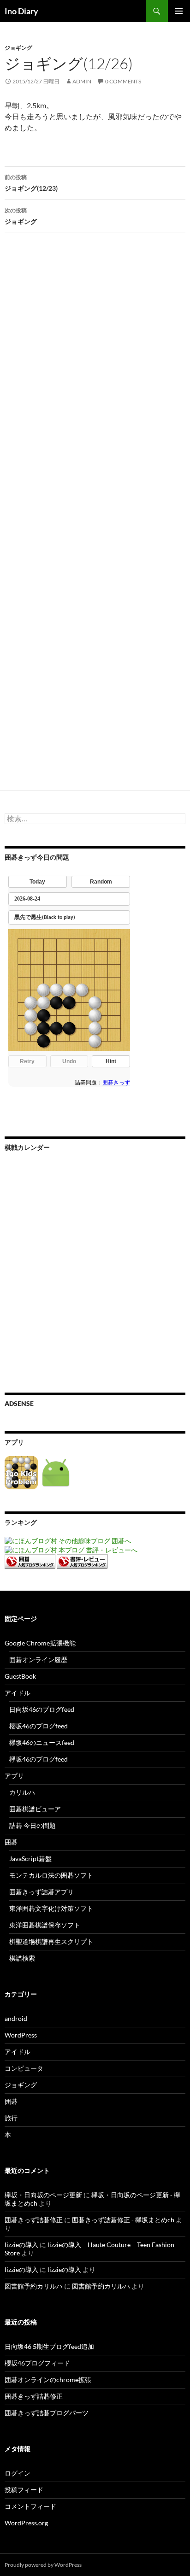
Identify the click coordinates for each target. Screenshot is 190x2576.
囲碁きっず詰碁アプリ (42, 1892)
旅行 (11, 2118)
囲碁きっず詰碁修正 (34, 2220)
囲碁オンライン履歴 (38, 1660)
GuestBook (20, 1676)
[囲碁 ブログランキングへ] (30, 1560)
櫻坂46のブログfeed (39, 1726)
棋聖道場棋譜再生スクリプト (51, 1941)
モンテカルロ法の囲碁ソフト (51, 1875)
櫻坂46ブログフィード (37, 2363)
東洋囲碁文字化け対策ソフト (51, 1908)
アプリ (14, 1776)
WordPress (21, 2035)
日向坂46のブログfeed (42, 1709)
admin (82, 81)
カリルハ (22, 1792)
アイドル (18, 1693)
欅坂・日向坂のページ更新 (43, 2195)
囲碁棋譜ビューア (35, 1809)
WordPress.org (26, 2523)
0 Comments (123, 81)
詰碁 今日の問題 (33, 1825)
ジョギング (18, 48)
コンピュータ (24, 2068)
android (16, 2018)
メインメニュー (179, 11)
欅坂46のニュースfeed (42, 1742)
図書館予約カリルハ (34, 2286)
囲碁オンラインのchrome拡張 (48, 2380)
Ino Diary (21, 11)
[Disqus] (95, 384)
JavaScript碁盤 (30, 1859)
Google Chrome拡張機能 (40, 1643)
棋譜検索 (22, 1958)
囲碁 (11, 1842)
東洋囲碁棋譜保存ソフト (45, 1925)
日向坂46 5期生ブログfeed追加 (49, 2346)
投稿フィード (24, 2490)
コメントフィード (30, 2506)
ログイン (18, 2473)
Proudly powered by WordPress (43, 2565)
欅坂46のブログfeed (39, 1759)
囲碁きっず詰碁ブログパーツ (47, 2413)
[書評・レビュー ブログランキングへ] (82, 1560)
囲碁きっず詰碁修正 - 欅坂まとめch (123, 2220)
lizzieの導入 (21, 2245)
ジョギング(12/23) (31, 183)
